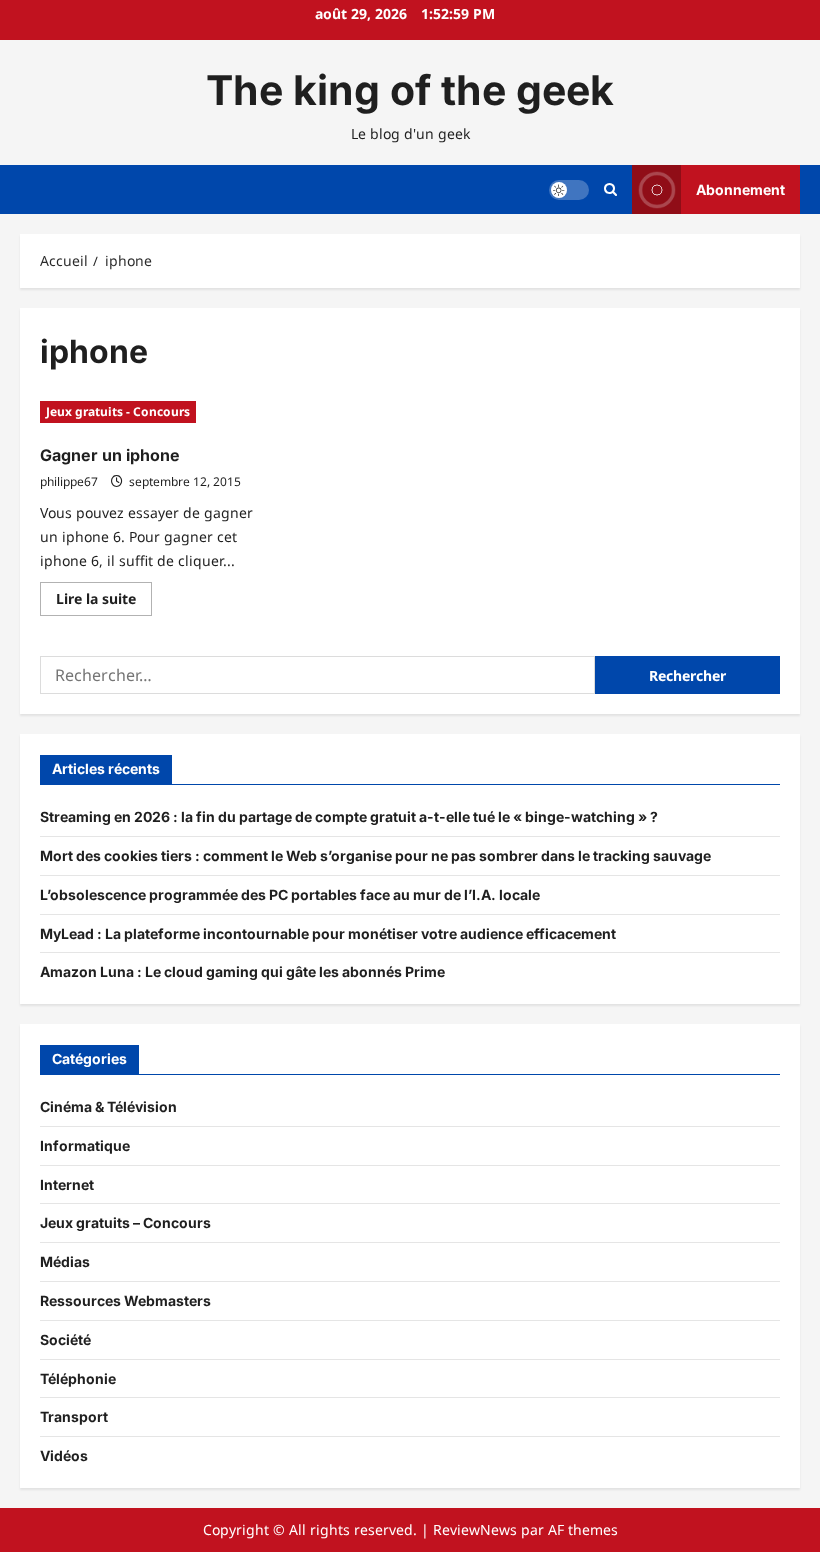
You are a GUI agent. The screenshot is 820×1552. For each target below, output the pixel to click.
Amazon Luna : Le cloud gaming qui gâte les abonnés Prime (242, 971)
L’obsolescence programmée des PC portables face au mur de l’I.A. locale (290, 894)
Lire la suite (104, 602)
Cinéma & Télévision (108, 1106)
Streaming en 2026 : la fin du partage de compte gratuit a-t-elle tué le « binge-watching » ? (349, 816)
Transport (74, 1416)
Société (65, 1339)
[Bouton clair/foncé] (569, 190)
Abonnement (740, 189)
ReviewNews (475, 1529)
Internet (67, 1184)
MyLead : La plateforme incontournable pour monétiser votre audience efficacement (328, 933)
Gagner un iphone (110, 455)
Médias (65, 1261)
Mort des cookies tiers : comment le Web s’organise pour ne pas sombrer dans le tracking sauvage (375, 855)
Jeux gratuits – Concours (125, 1222)
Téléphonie (78, 1378)
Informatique (85, 1145)
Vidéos (64, 1455)
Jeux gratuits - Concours (118, 411)
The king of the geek (410, 90)
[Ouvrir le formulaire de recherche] (610, 189)
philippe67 (69, 481)
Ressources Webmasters (125, 1300)
